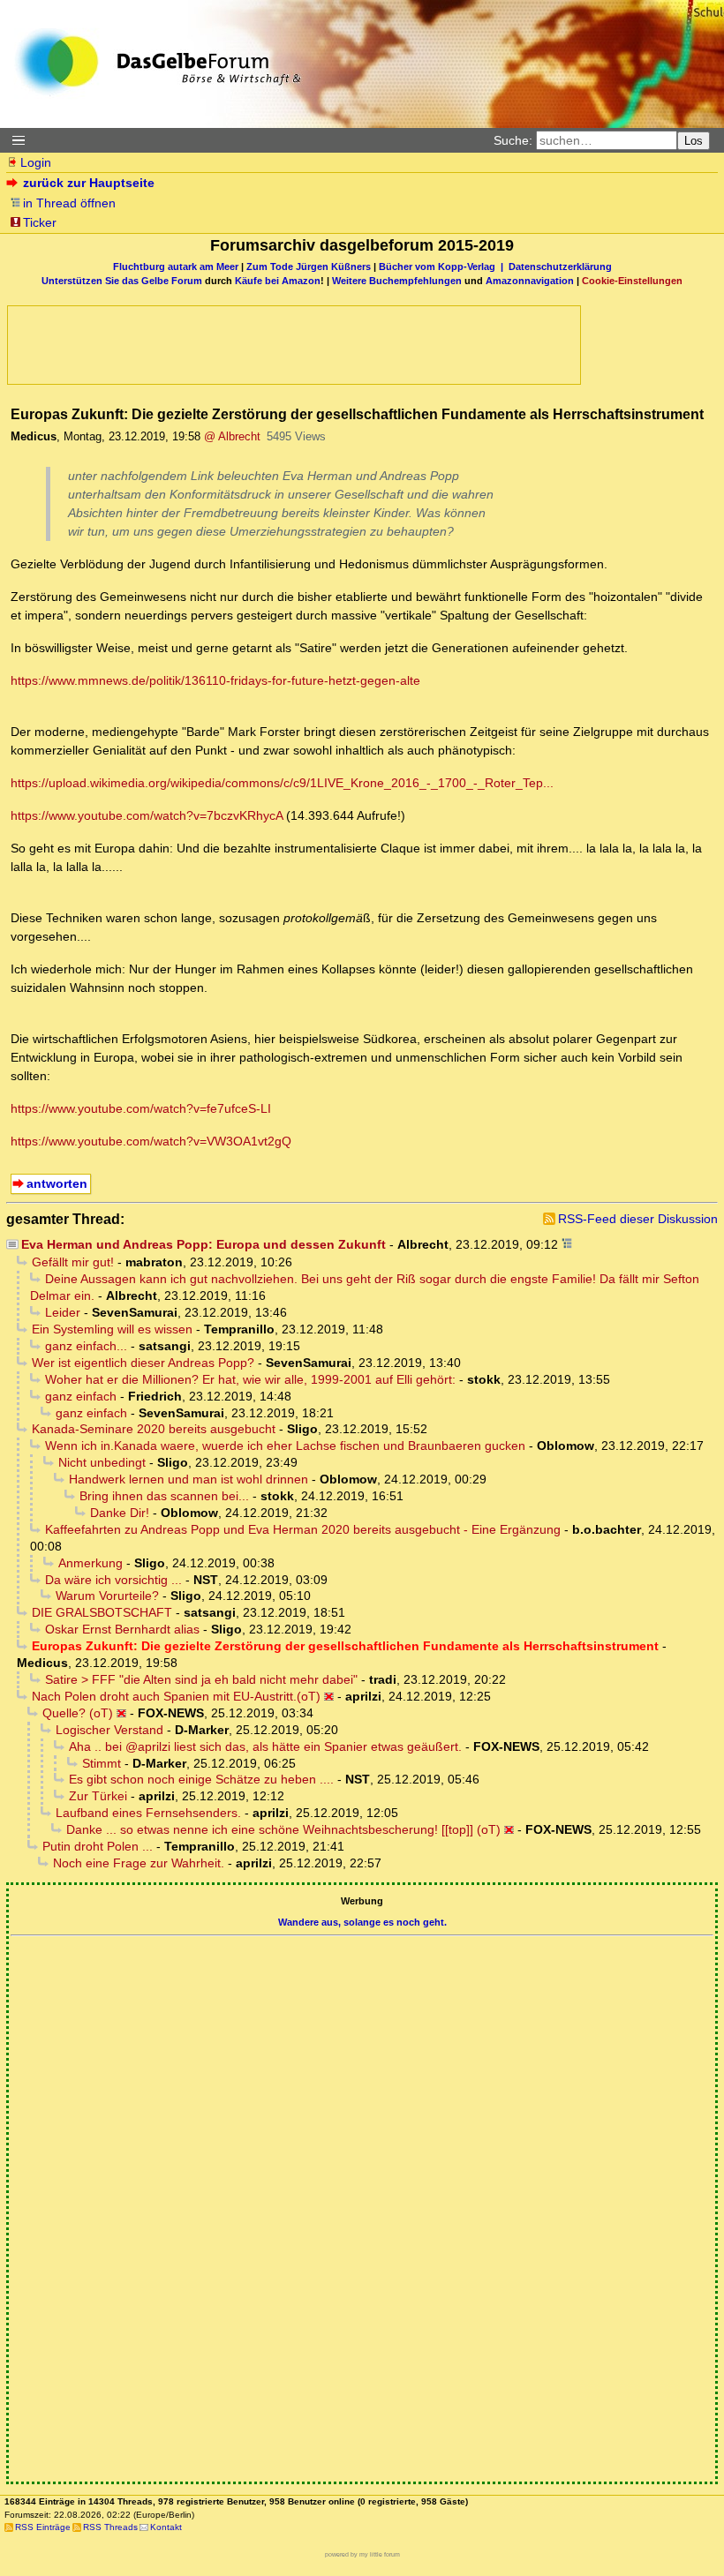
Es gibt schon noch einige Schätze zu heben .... (201, 1779)
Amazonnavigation (530, 281)
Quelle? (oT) (78, 1713)
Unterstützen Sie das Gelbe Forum (122, 281)
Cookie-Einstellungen (632, 281)
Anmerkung (90, 1563)
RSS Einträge (43, 2527)
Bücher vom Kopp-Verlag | (444, 267)
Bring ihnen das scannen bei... (164, 1496)
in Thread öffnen (69, 203)
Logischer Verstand (109, 1730)
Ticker (40, 222)
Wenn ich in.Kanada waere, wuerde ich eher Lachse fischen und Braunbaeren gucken (285, 1446)
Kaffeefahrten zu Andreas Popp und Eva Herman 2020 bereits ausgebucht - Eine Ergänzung (303, 1529)
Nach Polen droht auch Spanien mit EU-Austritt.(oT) (176, 1696)
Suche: (513, 140)
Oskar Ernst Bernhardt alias (122, 1629)
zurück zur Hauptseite (89, 183)
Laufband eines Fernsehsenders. (148, 1813)
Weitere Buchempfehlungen (397, 281)
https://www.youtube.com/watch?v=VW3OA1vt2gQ (151, 1141)
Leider (63, 1312)
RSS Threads (110, 2527)
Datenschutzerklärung (560, 267)
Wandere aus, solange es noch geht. (362, 1922)
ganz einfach (81, 1396)
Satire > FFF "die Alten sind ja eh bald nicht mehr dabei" (201, 1679)
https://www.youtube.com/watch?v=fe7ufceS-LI (141, 1108)
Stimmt (102, 1763)
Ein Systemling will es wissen (112, 1329)
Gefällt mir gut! (73, 1262)
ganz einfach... (86, 1346)
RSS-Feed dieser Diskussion (638, 1219)
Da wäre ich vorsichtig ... (113, 1580)
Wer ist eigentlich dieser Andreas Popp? (143, 1363)
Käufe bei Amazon (278, 281)
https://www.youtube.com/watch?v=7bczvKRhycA (147, 815)
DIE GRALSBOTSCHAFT (102, 1612)
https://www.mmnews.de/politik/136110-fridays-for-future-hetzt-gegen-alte (215, 680)
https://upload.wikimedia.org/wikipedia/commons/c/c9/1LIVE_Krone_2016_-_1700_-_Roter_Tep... (282, 783)
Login (36, 162)
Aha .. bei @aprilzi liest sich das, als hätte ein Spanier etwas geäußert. (265, 1746)
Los (694, 141)
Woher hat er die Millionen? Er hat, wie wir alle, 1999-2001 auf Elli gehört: (250, 1379)
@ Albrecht (232, 436)
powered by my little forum (362, 2554)
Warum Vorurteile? (107, 1596)
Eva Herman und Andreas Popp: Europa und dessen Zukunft (204, 1244)
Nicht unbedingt (102, 1462)
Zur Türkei (98, 1796)
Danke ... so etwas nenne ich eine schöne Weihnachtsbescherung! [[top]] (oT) (283, 1829)
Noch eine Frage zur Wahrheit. (139, 1863)
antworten (57, 1183)
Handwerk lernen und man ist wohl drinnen (189, 1479)
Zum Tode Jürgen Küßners (309, 267)
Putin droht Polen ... (98, 1846)
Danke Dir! (120, 1513)
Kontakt (166, 2527)
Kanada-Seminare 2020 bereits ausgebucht (154, 1429)
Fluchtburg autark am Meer (176, 267)
